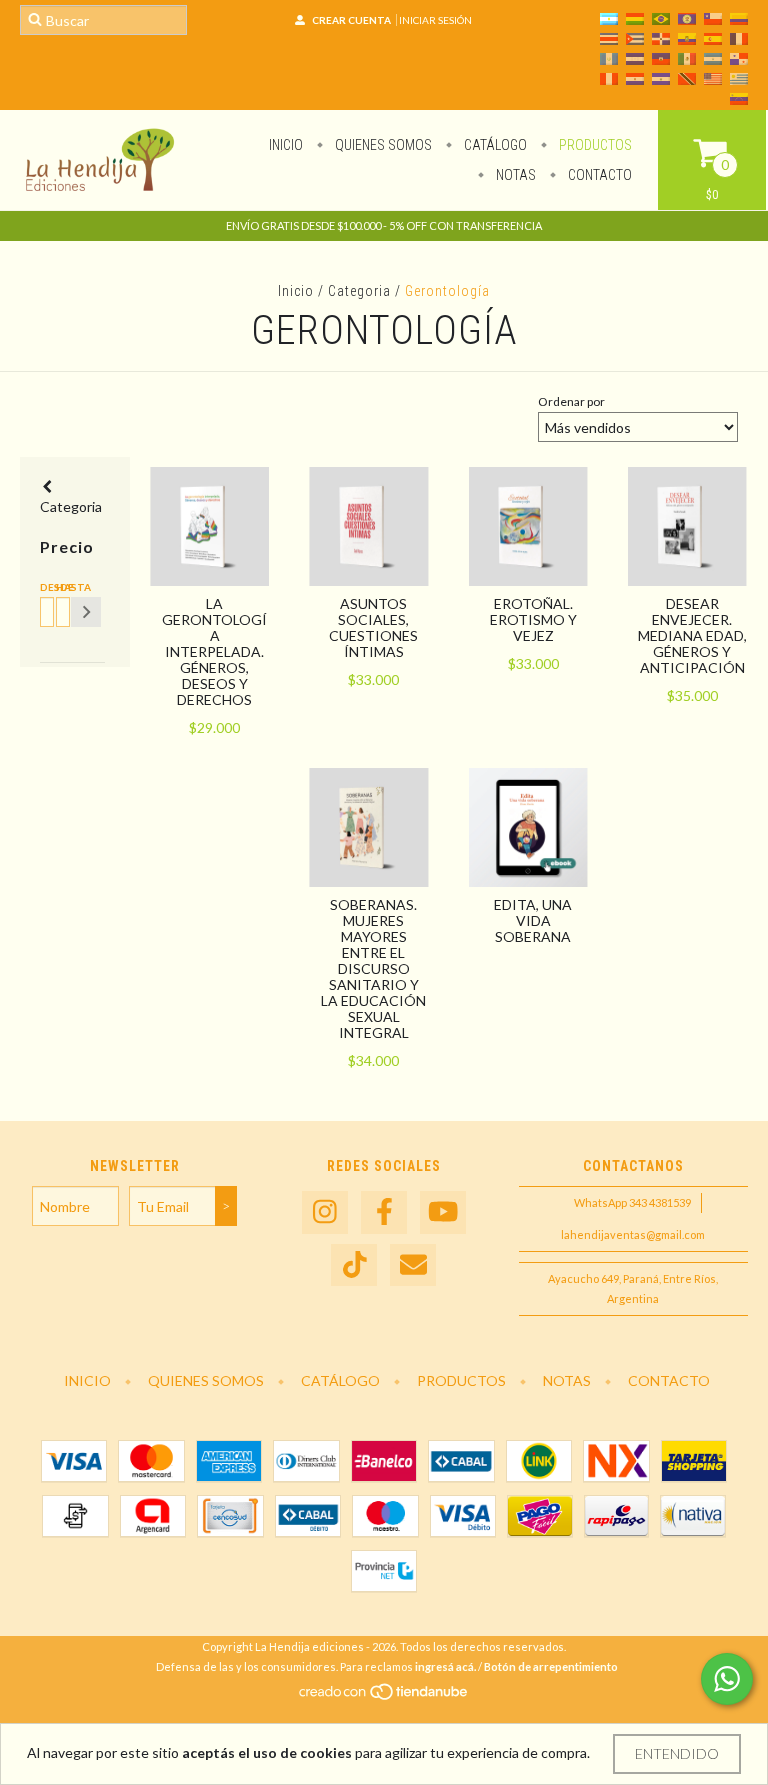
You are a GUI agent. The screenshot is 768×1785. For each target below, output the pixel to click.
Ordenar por (571, 401)
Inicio (286, 145)
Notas (514, 175)
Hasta (60, 587)
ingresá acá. (445, 1666)
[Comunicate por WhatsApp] (727, 1679)
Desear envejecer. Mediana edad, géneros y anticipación (692, 635)
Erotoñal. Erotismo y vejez (533, 619)
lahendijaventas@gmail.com (633, 1234)
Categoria (359, 291)
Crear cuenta (351, 20)
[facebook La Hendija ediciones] (384, 1212)
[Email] (413, 1265)
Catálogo (494, 145)
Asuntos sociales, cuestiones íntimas (373, 627)
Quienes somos (382, 145)
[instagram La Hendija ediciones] (325, 1212)
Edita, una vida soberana (533, 920)
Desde (44, 587)
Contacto (598, 175)
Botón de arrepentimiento (551, 1666)
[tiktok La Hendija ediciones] (354, 1265)
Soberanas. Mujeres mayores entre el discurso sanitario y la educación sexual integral (373, 968)
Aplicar (86, 612)
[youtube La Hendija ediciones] (443, 1212)
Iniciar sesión (435, 20)
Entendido (677, 1753)
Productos (594, 145)
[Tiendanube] (384, 1697)
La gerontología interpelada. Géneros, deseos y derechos (214, 651)
